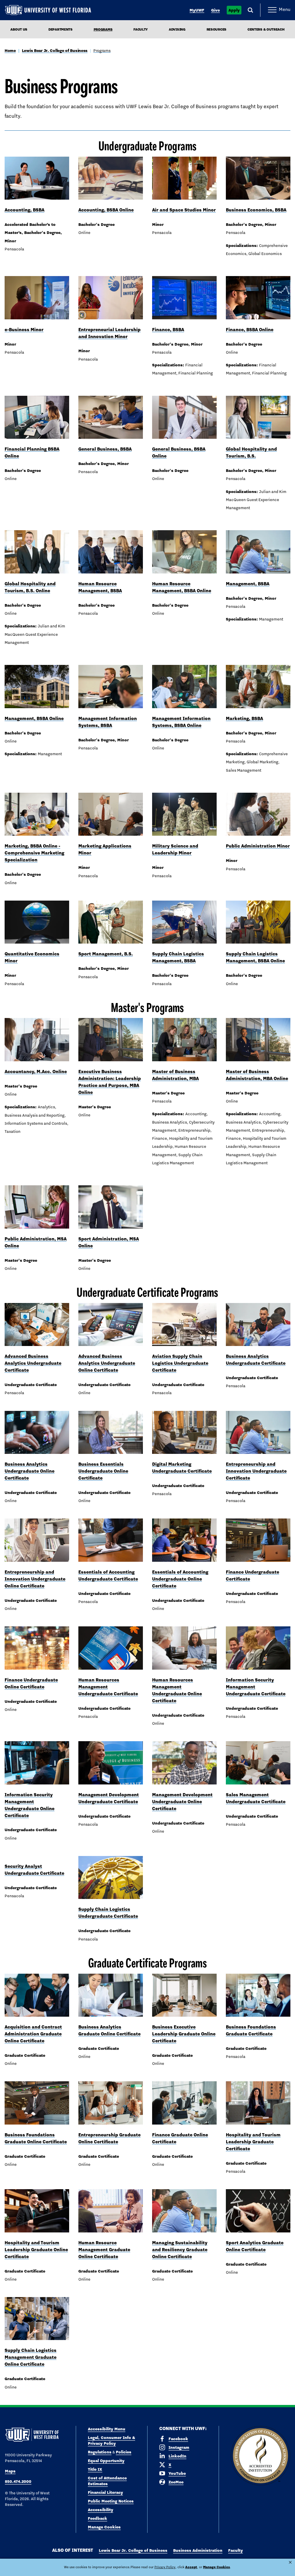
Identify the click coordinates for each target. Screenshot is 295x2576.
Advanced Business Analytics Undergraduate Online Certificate (107, 1363)
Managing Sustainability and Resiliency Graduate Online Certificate (180, 2250)
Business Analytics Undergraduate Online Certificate (30, 1471)
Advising (177, 29)
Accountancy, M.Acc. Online (36, 1072)
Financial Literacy (105, 2492)
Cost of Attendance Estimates (107, 2481)
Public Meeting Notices (111, 2501)
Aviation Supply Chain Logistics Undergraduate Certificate (180, 1363)
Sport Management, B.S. (106, 954)
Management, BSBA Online (34, 718)
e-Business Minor (24, 330)
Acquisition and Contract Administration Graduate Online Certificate (33, 2034)
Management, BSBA (248, 584)
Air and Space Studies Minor (184, 210)
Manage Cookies (104, 2527)
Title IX (95, 2469)
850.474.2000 (18, 2481)
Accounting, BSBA (24, 210)
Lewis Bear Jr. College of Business (55, 50)
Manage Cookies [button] (216, 2567)
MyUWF (197, 10)
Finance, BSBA (168, 330)
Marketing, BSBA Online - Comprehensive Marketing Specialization (34, 853)
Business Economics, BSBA (256, 210)
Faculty (141, 29)
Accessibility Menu (107, 2429)
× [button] (290, 2562)
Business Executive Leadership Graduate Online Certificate (184, 2034)
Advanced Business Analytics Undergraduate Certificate (33, 1363)
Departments (60, 29)
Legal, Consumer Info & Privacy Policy (111, 2440)
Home (10, 50)
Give (215, 10)
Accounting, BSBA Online (106, 210)
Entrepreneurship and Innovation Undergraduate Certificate (256, 1471)
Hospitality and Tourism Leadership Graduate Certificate (253, 2142)
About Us (19, 29)
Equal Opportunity (106, 2461)
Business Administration (198, 2550)
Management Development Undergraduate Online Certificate (182, 1802)
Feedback (98, 2518)
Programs (102, 50)
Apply (234, 10)
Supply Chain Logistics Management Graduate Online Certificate (31, 2357)
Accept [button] (191, 2567)
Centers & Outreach (266, 29)
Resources (216, 29)
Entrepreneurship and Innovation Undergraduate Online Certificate (35, 1579)
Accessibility (101, 2510)
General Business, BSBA (105, 449)
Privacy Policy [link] (165, 2567)
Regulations (100, 2452)
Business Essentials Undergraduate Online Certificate (103, 1471)
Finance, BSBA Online (250, 330)
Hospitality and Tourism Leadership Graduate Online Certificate (36, 2250)
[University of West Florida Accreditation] (260, 2456)
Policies (124, 2452)
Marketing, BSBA (244, 718)
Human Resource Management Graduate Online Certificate (104, 2250)
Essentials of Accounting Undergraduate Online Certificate (180, 1579)
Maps (10, 2471)
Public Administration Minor (258, 846)
